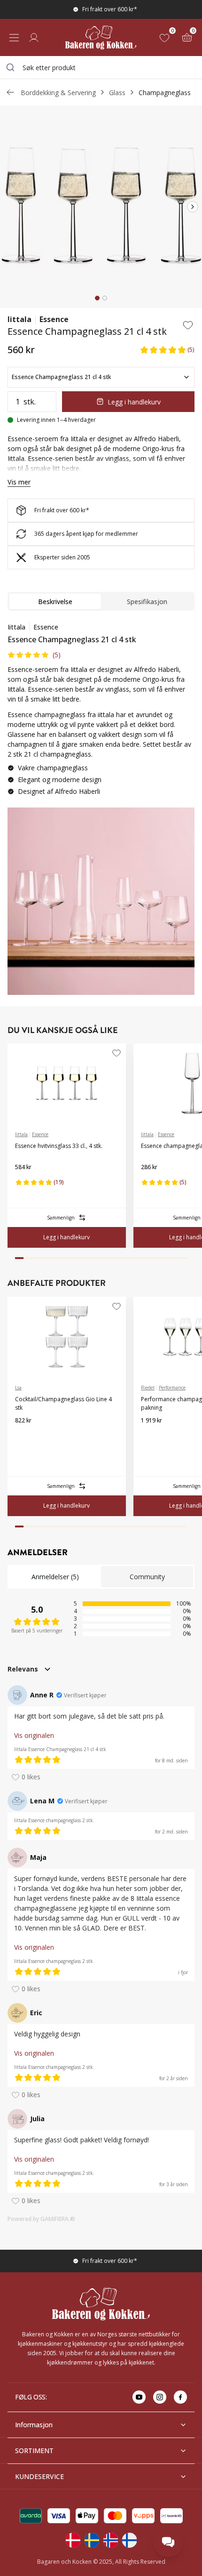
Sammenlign (61, 1218)
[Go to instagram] (160, 2397)
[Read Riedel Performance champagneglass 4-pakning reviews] (151, 1436)
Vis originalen (34, 1735)
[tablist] (101, 601)
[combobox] (101, 67)
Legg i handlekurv (134, 402)
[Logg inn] (34, 38)
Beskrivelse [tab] (55, 602)
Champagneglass (165, 93)
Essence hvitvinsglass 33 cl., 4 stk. (59, 1146)
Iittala (19, 319)
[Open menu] (14, 38)
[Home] (101, 37)
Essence (54, 319)
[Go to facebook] (180, 2397)
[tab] (97, 298)
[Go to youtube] (139, 2397)
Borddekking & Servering (58, 93)
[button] (167, 350)
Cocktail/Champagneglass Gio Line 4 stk (63, 1403)
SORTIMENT (34, 2451)
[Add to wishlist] (188, 325)
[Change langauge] (73, 2540)
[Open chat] (168, 2542)
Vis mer (19, 482)
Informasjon (34, 2425)
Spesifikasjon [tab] (147, 602)
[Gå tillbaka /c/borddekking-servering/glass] (10, 92)
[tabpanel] (101, 713)
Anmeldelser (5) (55, 1577)
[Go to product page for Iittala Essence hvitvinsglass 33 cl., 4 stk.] (67, 1083)
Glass (117, 93)
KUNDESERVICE (39, 2476)
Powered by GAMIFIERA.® (41, 2219)
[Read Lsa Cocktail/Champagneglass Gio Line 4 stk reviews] (25, 1436)
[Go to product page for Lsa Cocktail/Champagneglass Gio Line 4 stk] (67, 1337)
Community (147, 1577)
